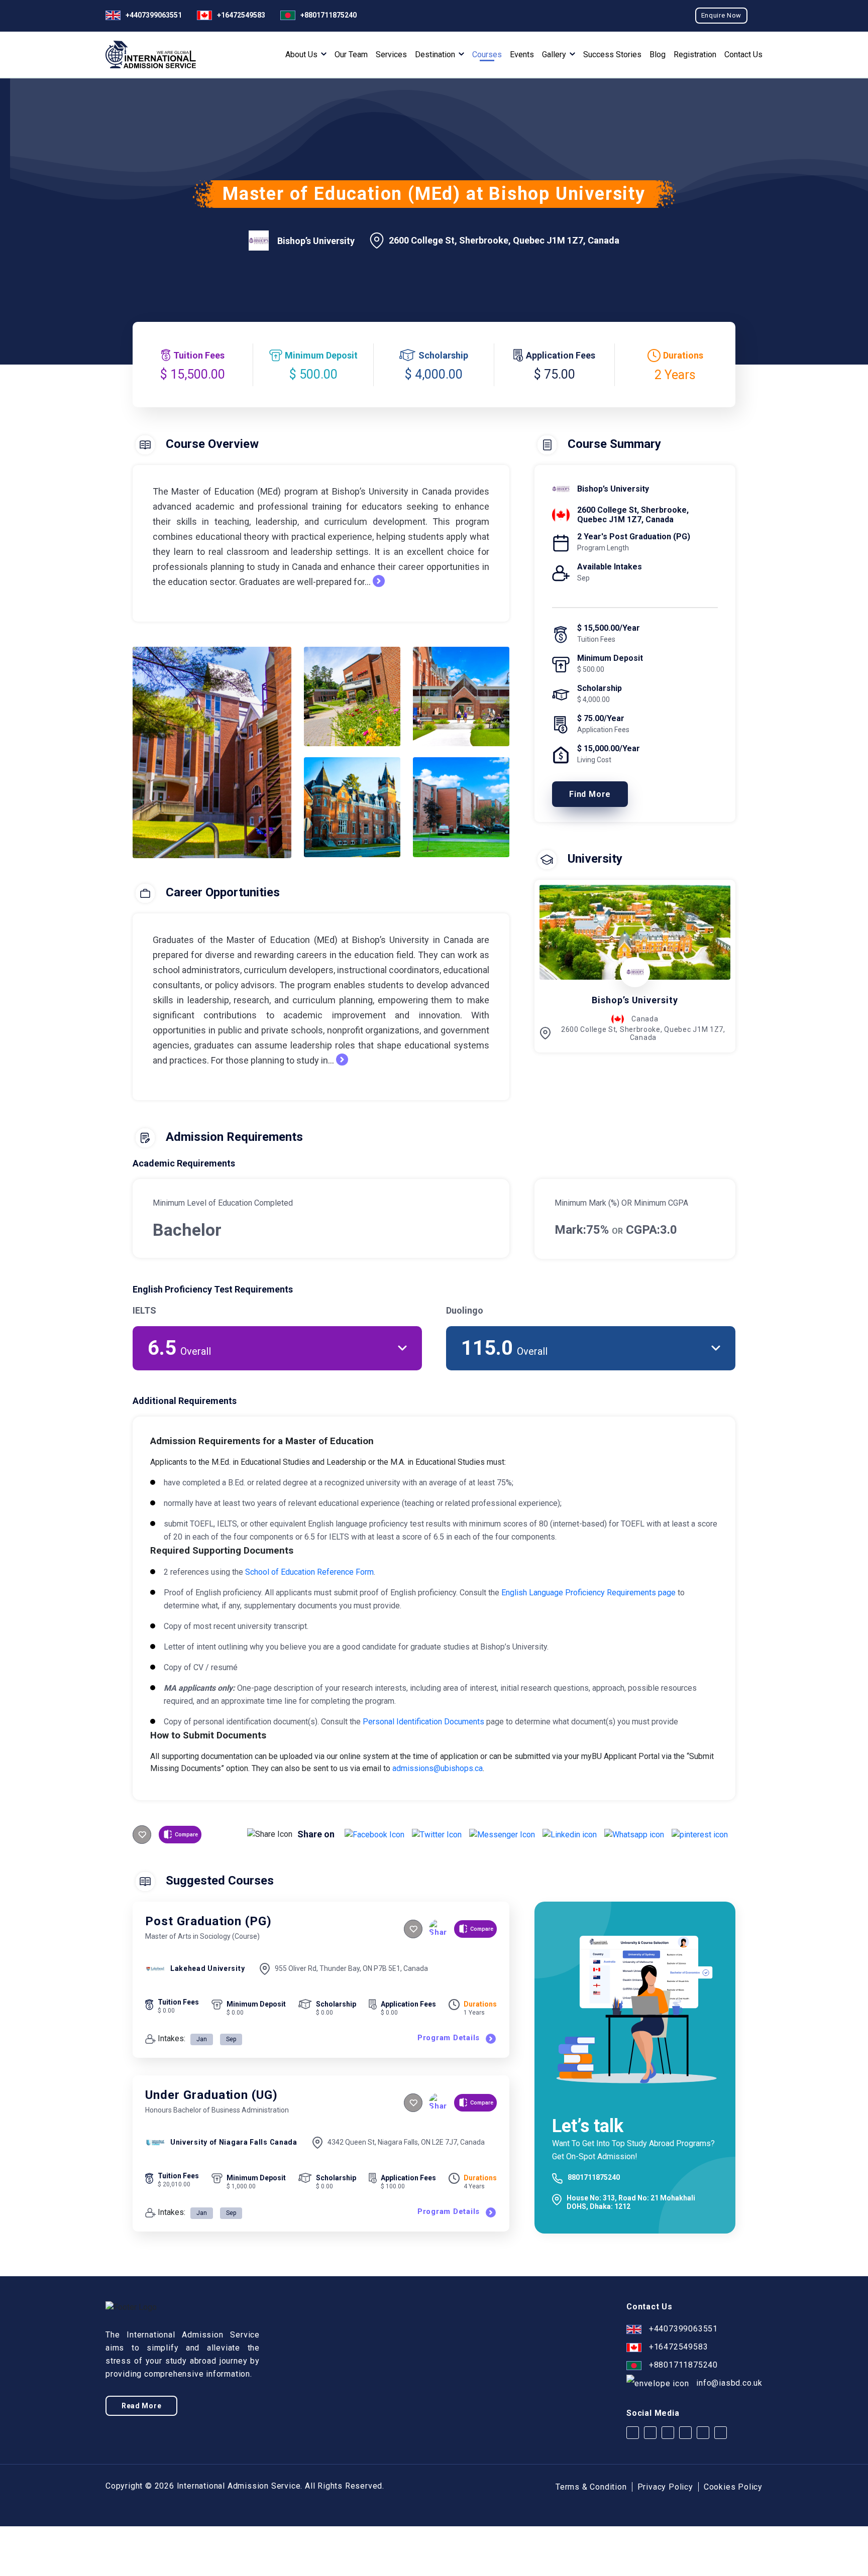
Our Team (351, 55)
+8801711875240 (329, 15)
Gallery (555, 55)
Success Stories (612, 55)
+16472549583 (241, 15)
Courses (487, 55)
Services (391, 55)
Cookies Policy (733, 2487)
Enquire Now (721, 15)
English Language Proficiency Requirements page (588, 1593)
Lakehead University (207, 1968)
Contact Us (743, 55)
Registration (695, 55)
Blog (658, 55)
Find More (590, 794)
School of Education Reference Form (309, 1572)
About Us (302, 55)
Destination (436, 55)
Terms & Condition (591, 2487)
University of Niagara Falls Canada (234, 2142)
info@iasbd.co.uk (729, 2383)
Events (522, 55)
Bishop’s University (316, 241)
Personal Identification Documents (423, 1722)
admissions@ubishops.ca (438, 1768)
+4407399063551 (154, 15)
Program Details (449, 2038)
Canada (645, 1019)
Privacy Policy (665, 2487)
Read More (141, 2406)
